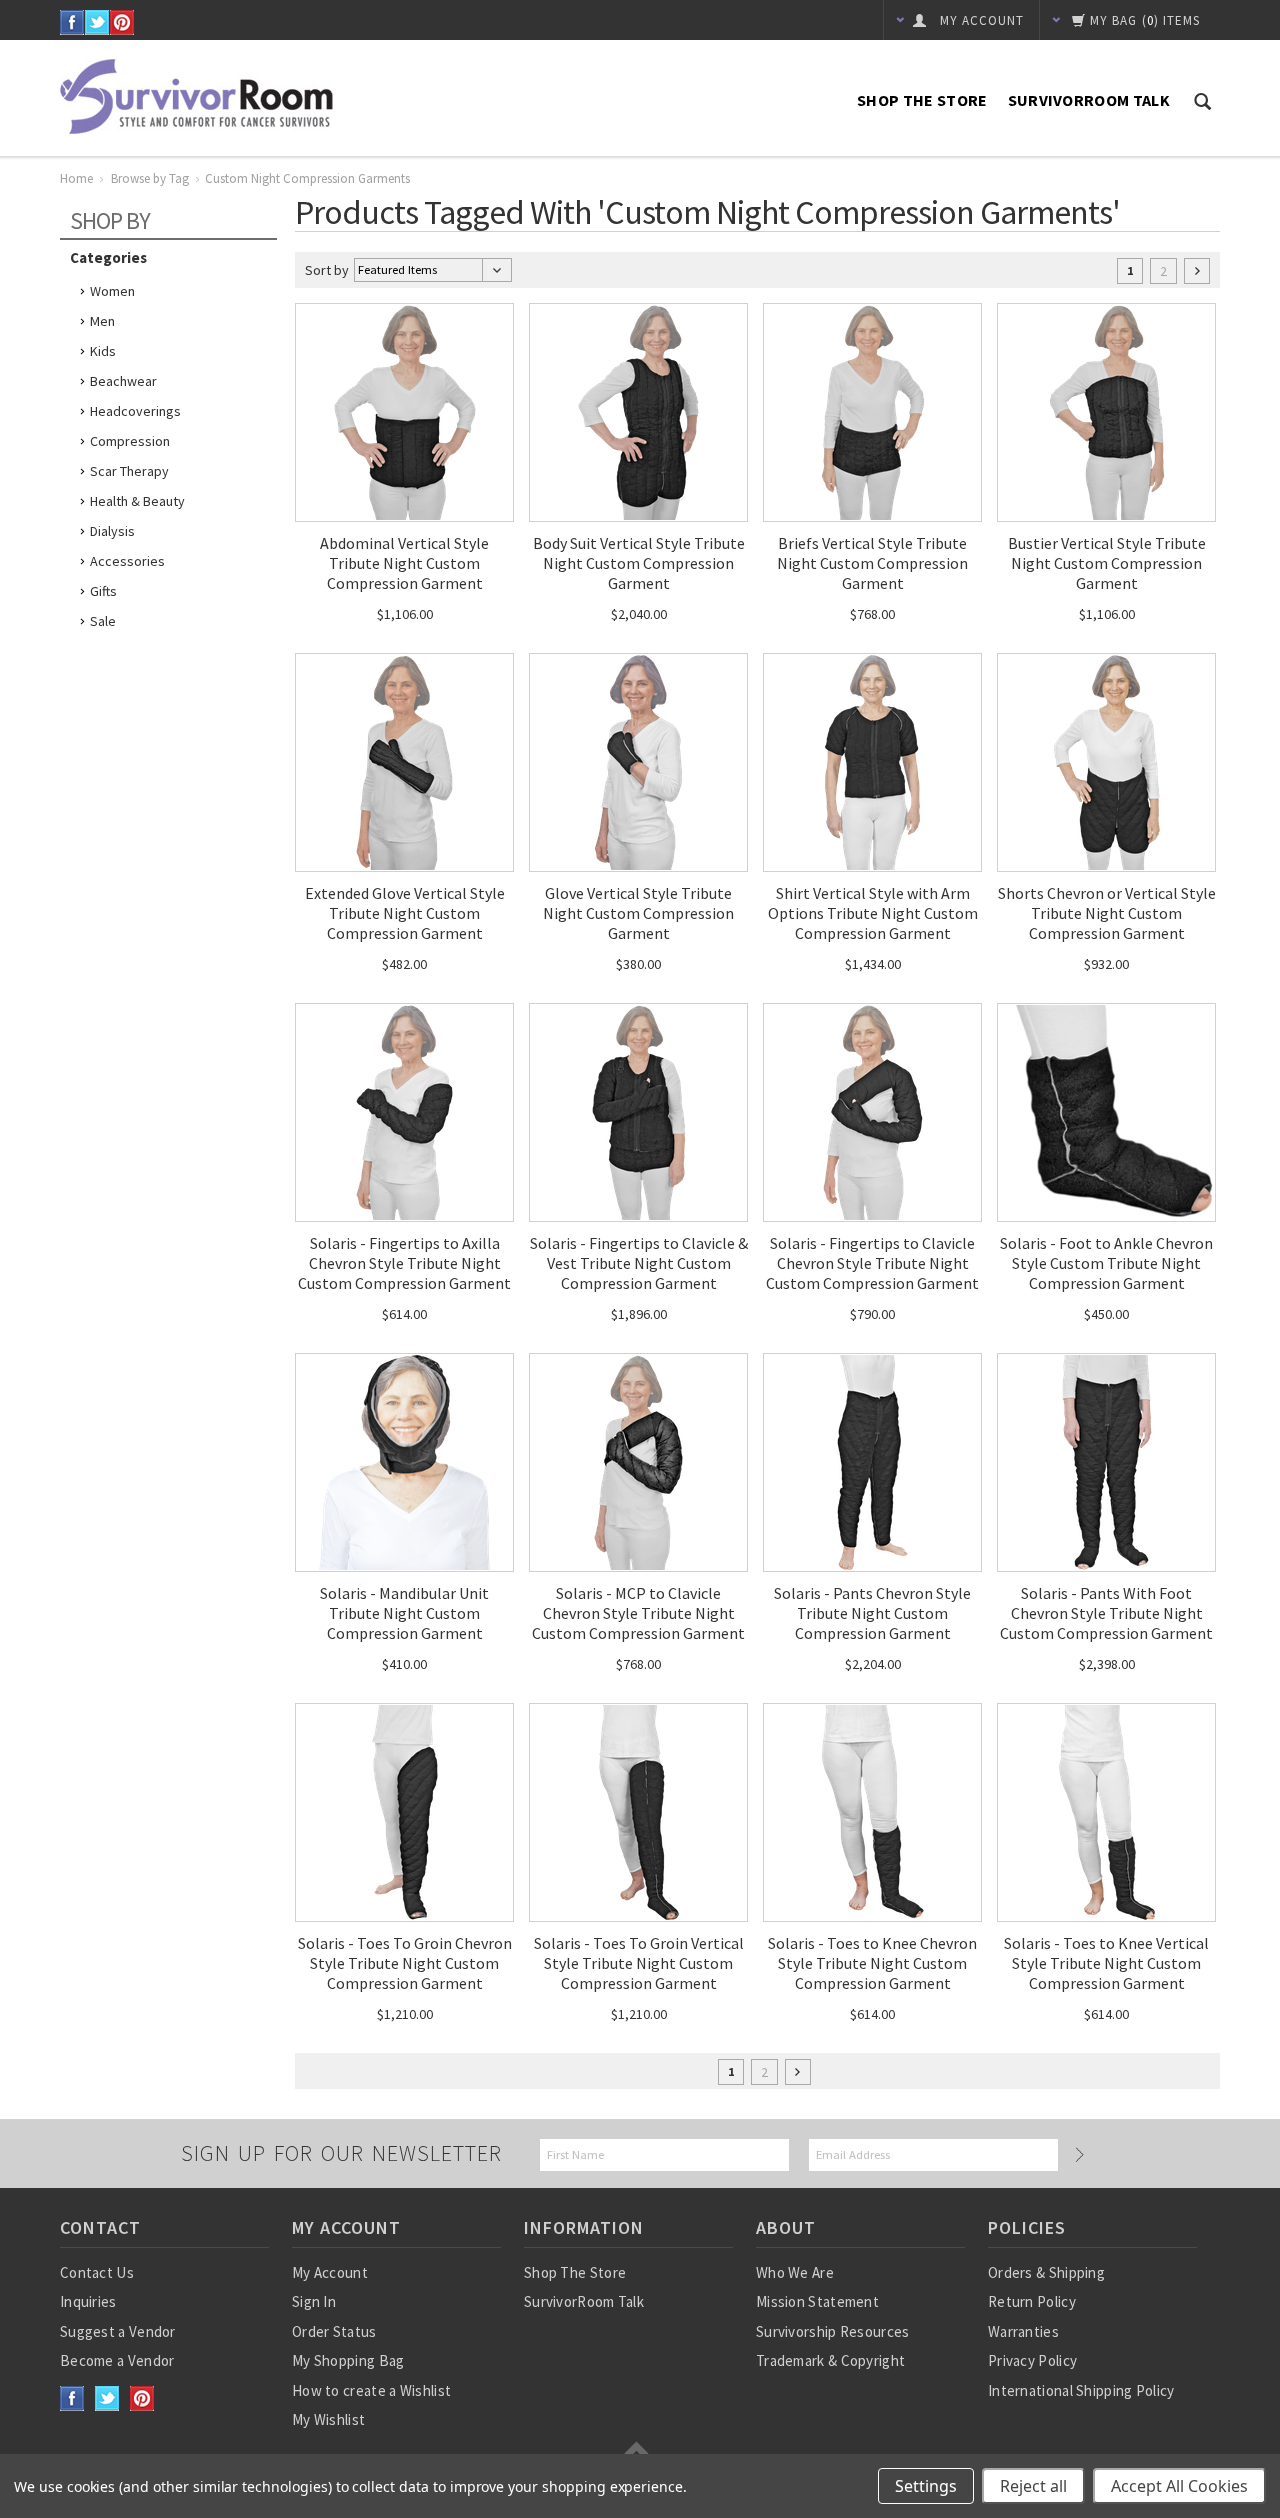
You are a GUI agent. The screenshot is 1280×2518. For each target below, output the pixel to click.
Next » (1197, 271)
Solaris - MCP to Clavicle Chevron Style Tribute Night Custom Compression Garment (638, 1613)
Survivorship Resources (833, 2331)
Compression (130, 441)
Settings (926, 2486)
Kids (103, 351)
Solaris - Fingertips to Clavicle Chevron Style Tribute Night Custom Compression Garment (872, 1263)
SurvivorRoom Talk (1089, 100)
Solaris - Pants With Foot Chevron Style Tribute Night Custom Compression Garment (1106, 1613)
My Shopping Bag (348, 2360)
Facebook (72, 22)
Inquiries (88, 2301)
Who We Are (795, 2272)
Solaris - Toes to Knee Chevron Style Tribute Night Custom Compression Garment (872, 1963)
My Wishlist (328, 2419)
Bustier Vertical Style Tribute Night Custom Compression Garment (1107, 563)
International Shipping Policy (1081, 2390)
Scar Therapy (129, 471)
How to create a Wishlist (371, 2390)
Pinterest (122, 22)
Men (102, 321)
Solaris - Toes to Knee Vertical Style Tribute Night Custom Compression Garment (1106, 1963)
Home (76, 178)
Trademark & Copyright (830, 2360)
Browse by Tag (150, 178)
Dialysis (112, 531)
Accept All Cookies (1179, 2486)
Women (112, 291)
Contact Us (97, 2272)
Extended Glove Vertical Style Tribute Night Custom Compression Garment (405, 913)
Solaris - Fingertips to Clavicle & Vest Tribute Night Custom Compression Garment (639, 1263)
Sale (103, 621)
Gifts (103, 591)
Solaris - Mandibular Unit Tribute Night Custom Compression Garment (404, 1613)
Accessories (127, 561)
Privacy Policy (1032, 2360)
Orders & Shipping (1046, 2272)
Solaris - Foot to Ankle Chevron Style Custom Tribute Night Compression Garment (1106, 1263)
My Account (330, 2272)
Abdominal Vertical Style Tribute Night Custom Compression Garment (404, 563)
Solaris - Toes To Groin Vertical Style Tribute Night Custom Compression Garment (639, 1963)
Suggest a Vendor (118, 2331)
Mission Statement (817, 2301)
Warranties (1023, 2331)
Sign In (314, 2301)
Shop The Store (922, 100)
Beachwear (123, 381)
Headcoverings (135, 411)
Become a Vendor (117, 2360)
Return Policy (1032, 2301)
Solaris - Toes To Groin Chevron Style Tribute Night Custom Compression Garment (405, 1963)
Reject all (1033, 2486)
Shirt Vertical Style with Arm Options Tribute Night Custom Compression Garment (873, 913)
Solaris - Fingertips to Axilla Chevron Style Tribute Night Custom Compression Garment (404, 1263)
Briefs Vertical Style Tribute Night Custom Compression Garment (872, 563)
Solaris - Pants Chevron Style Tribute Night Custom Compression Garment (872, 1613)
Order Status (334, 2331)
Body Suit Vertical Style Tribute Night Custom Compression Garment (639, 563)
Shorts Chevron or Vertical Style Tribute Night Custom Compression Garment (1107, 913)
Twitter (97, 22)
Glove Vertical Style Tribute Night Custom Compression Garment (638, 913)
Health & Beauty (137, 501)
